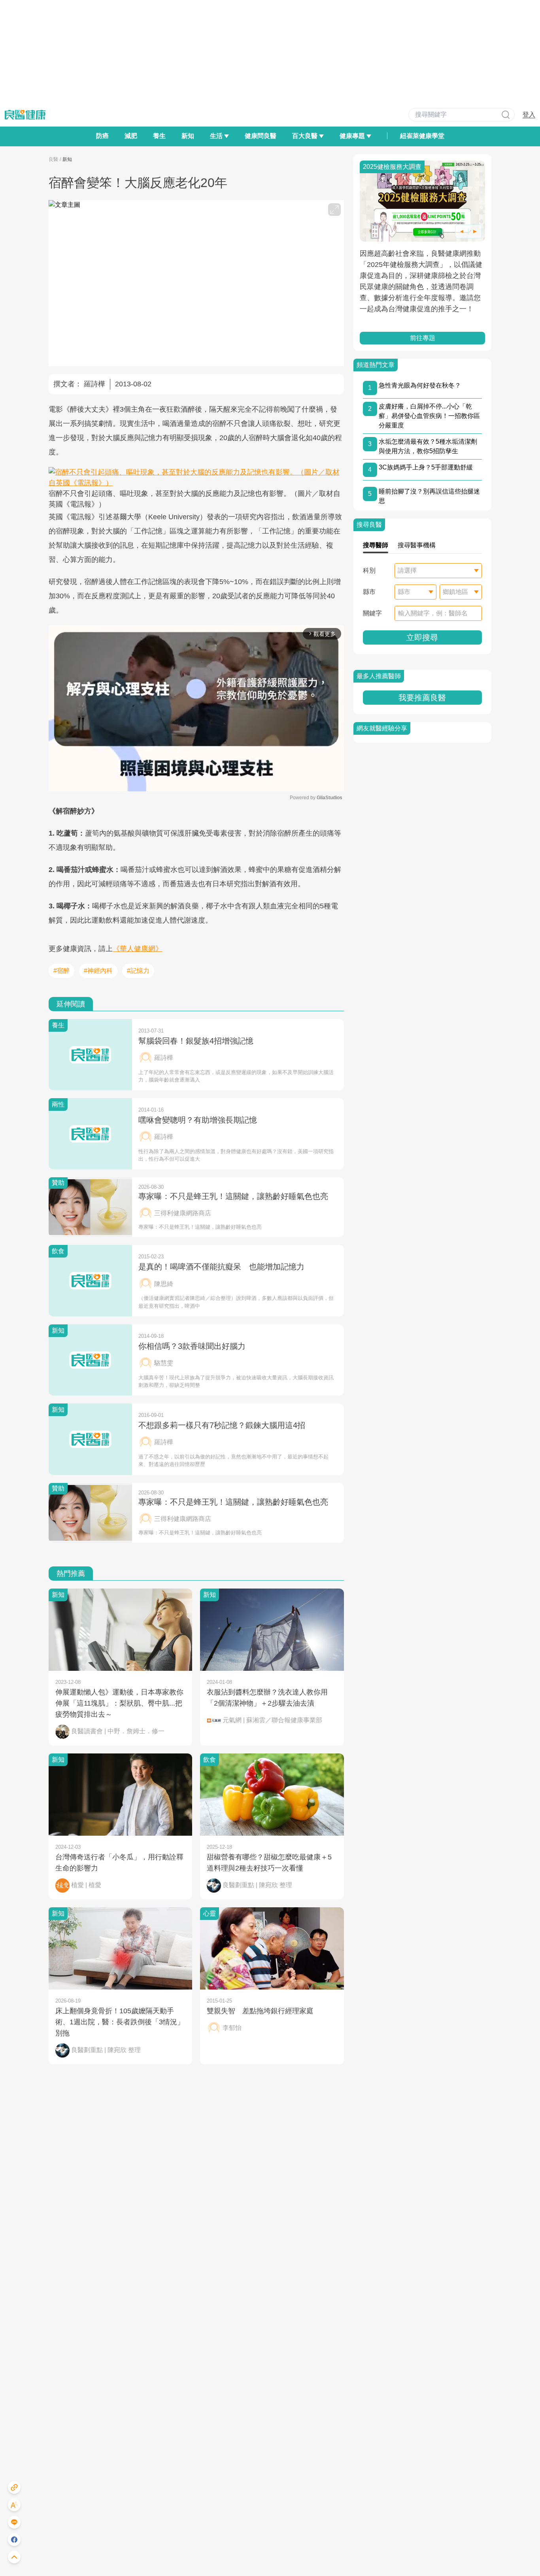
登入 (529, 114)
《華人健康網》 (138, 949)
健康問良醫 (261, 136)
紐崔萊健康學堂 (422, 136)
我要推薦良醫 (422, 698)
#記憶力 (138, 971)
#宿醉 (61, 971)
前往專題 (422, 338)
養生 (159, 136)
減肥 (131, 136)
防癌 (102, 136)
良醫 (53, 159)
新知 (188, 136)
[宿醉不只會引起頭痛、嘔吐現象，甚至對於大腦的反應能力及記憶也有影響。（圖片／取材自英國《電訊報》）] (196, 478)
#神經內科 (98, 971)
